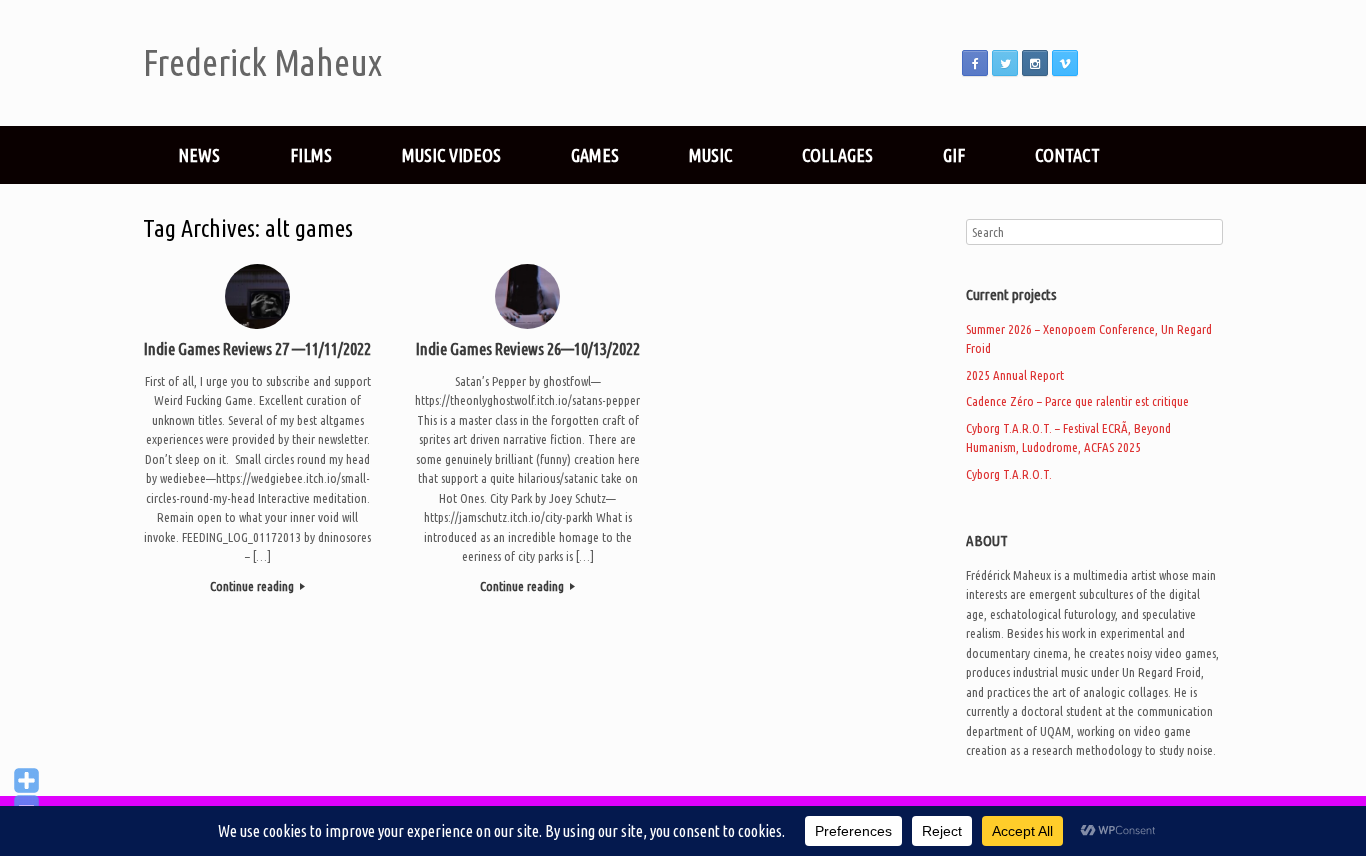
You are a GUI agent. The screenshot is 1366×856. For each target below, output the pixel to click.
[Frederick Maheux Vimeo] (1065, 63)
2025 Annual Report (1015, 375)
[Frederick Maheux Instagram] (1035, 63)
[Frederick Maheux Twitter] (1005, 63)
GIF (954, 155)
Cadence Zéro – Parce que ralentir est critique (1077, 401)
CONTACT (1067, 155)
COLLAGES (837, 155)
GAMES (595, 155)
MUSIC (710, 155)
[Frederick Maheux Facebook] (975, 63)
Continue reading (253, 586)
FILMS (311, 155)
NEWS (199, 155)
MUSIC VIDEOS (451, 155)
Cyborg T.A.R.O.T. (1009, 474)
